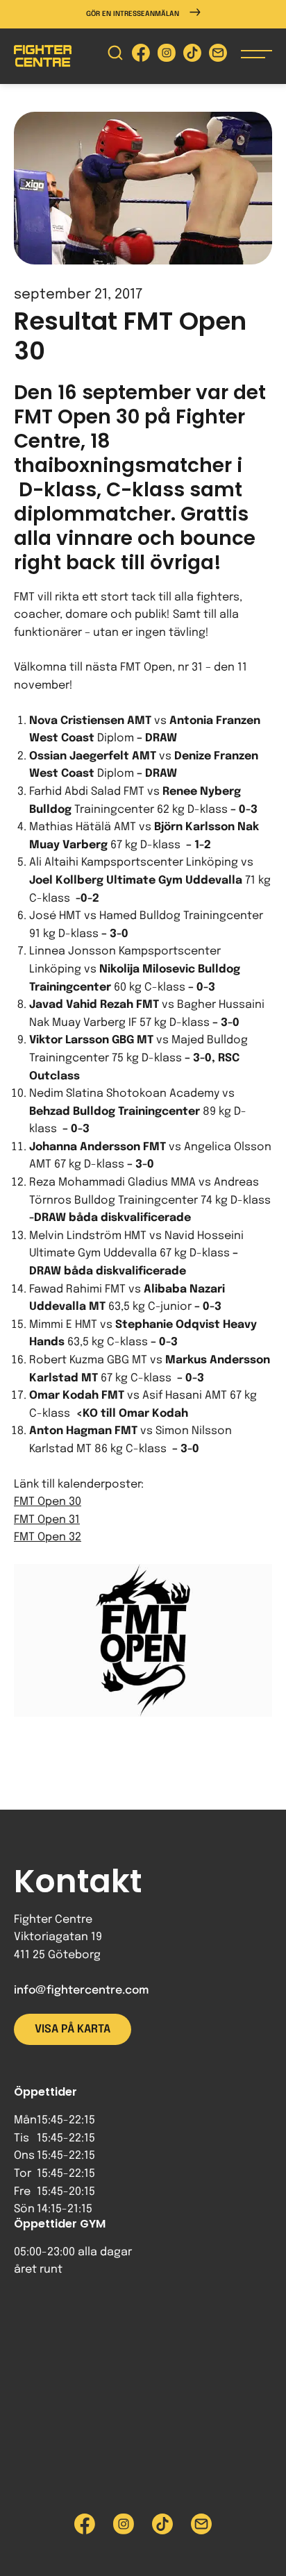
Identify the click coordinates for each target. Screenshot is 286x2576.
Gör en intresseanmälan (133, 14)
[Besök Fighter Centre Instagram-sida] (167, 56)
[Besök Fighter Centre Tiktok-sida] (192, 56)
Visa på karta (73, 2029)
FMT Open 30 (48, 1502)
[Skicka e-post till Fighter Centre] (218, 56)
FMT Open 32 (48, 1537)
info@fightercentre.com (81, 1990)
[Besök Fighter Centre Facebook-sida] (141, 56)
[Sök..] (115, 56)
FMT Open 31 (47, 1520)
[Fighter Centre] (43, 56)
